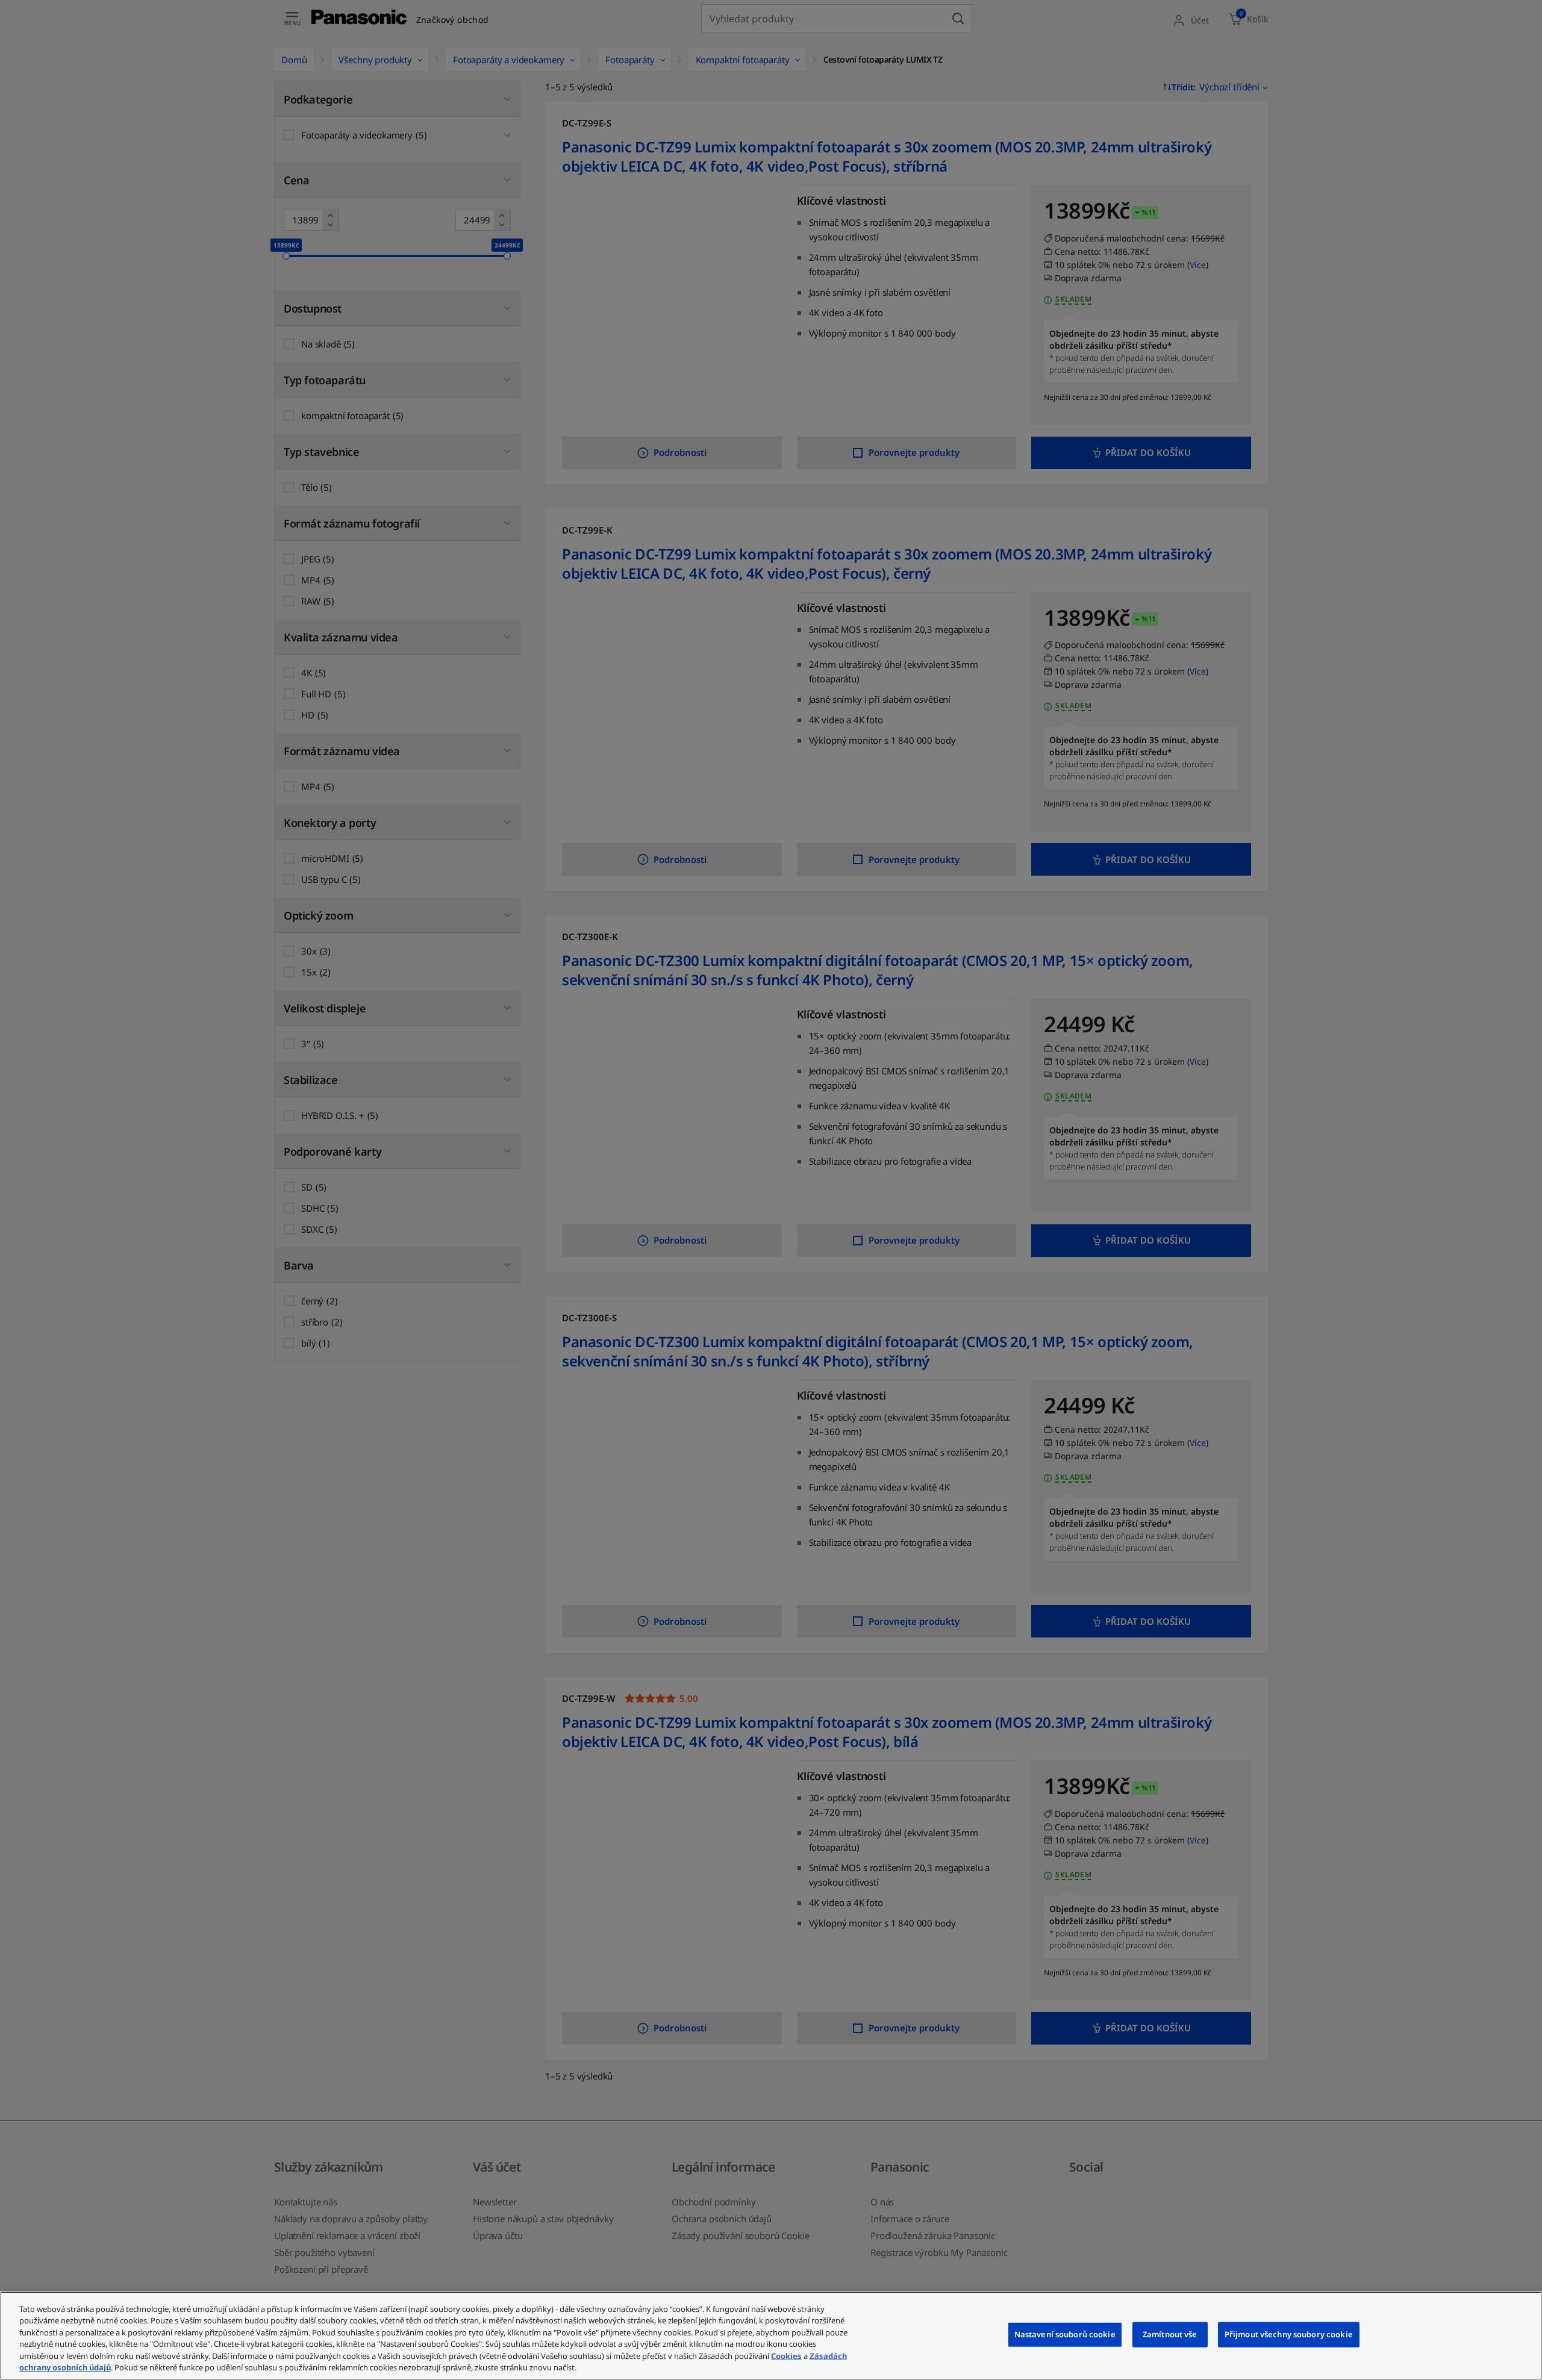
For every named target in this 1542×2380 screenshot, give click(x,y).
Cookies (786, 2356)
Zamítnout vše (1170, 2334)
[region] (771, 2336)
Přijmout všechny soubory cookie (1289, 2334)
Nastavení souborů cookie (1065, 2334)
